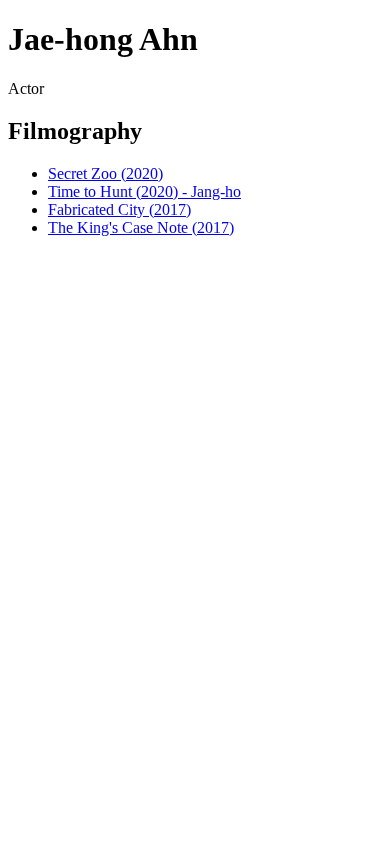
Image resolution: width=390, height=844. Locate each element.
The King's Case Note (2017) (141, 227)
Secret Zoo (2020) (105, 173)
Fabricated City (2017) (119, 209)
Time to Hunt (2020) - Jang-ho (144, 191)
